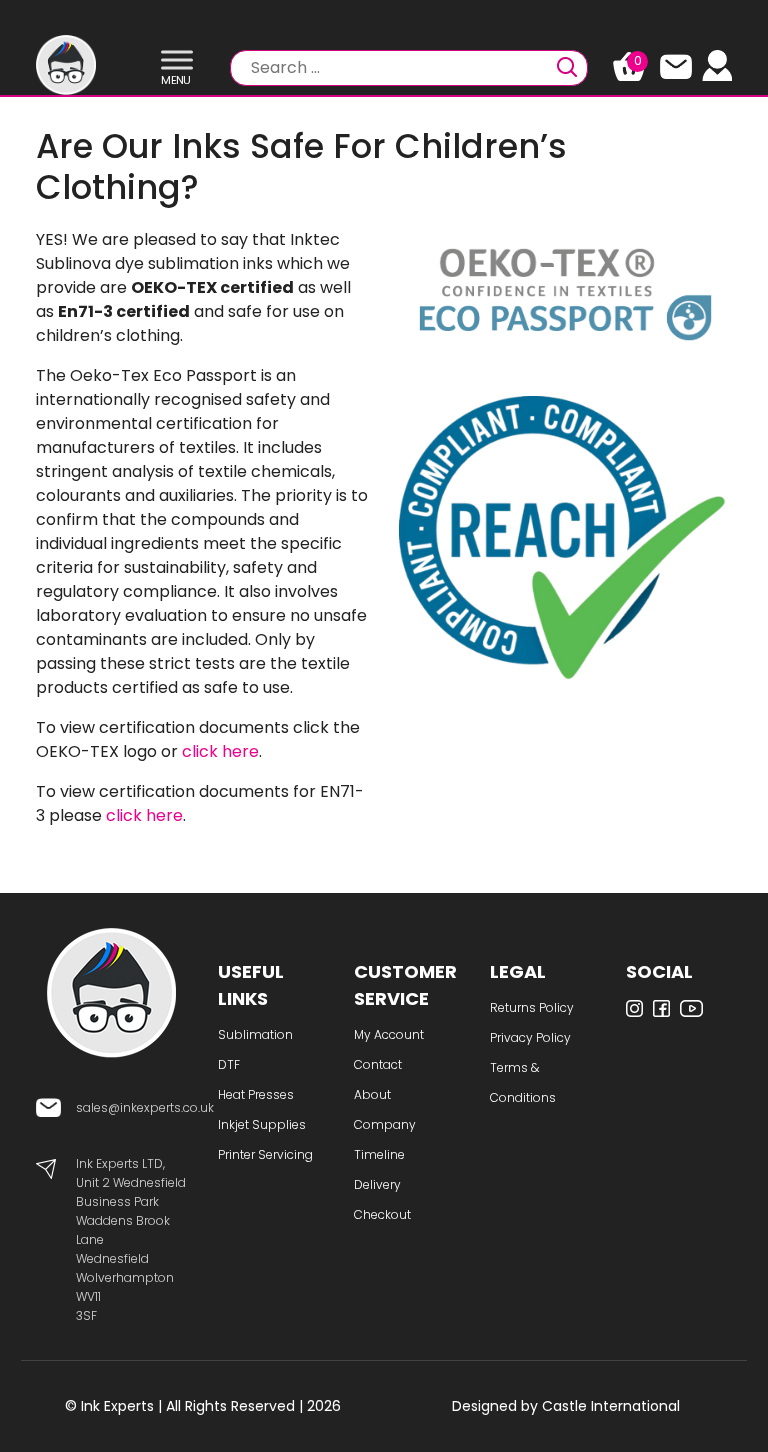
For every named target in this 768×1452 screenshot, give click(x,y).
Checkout (382, 1214)
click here (220, 751)
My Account (389, 1034)
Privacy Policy (530, 1037)
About (372, 1094)
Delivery (377, 1184)
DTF (229, 1064)
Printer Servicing (265, 1154)
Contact (378, 1064)
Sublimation (255, 1034)
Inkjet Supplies (262, 1124)
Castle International (611, 1406)
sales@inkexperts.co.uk (145, 1107)
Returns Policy (532, 1007)
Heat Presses (256, 1094)
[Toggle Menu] (177, 60)
